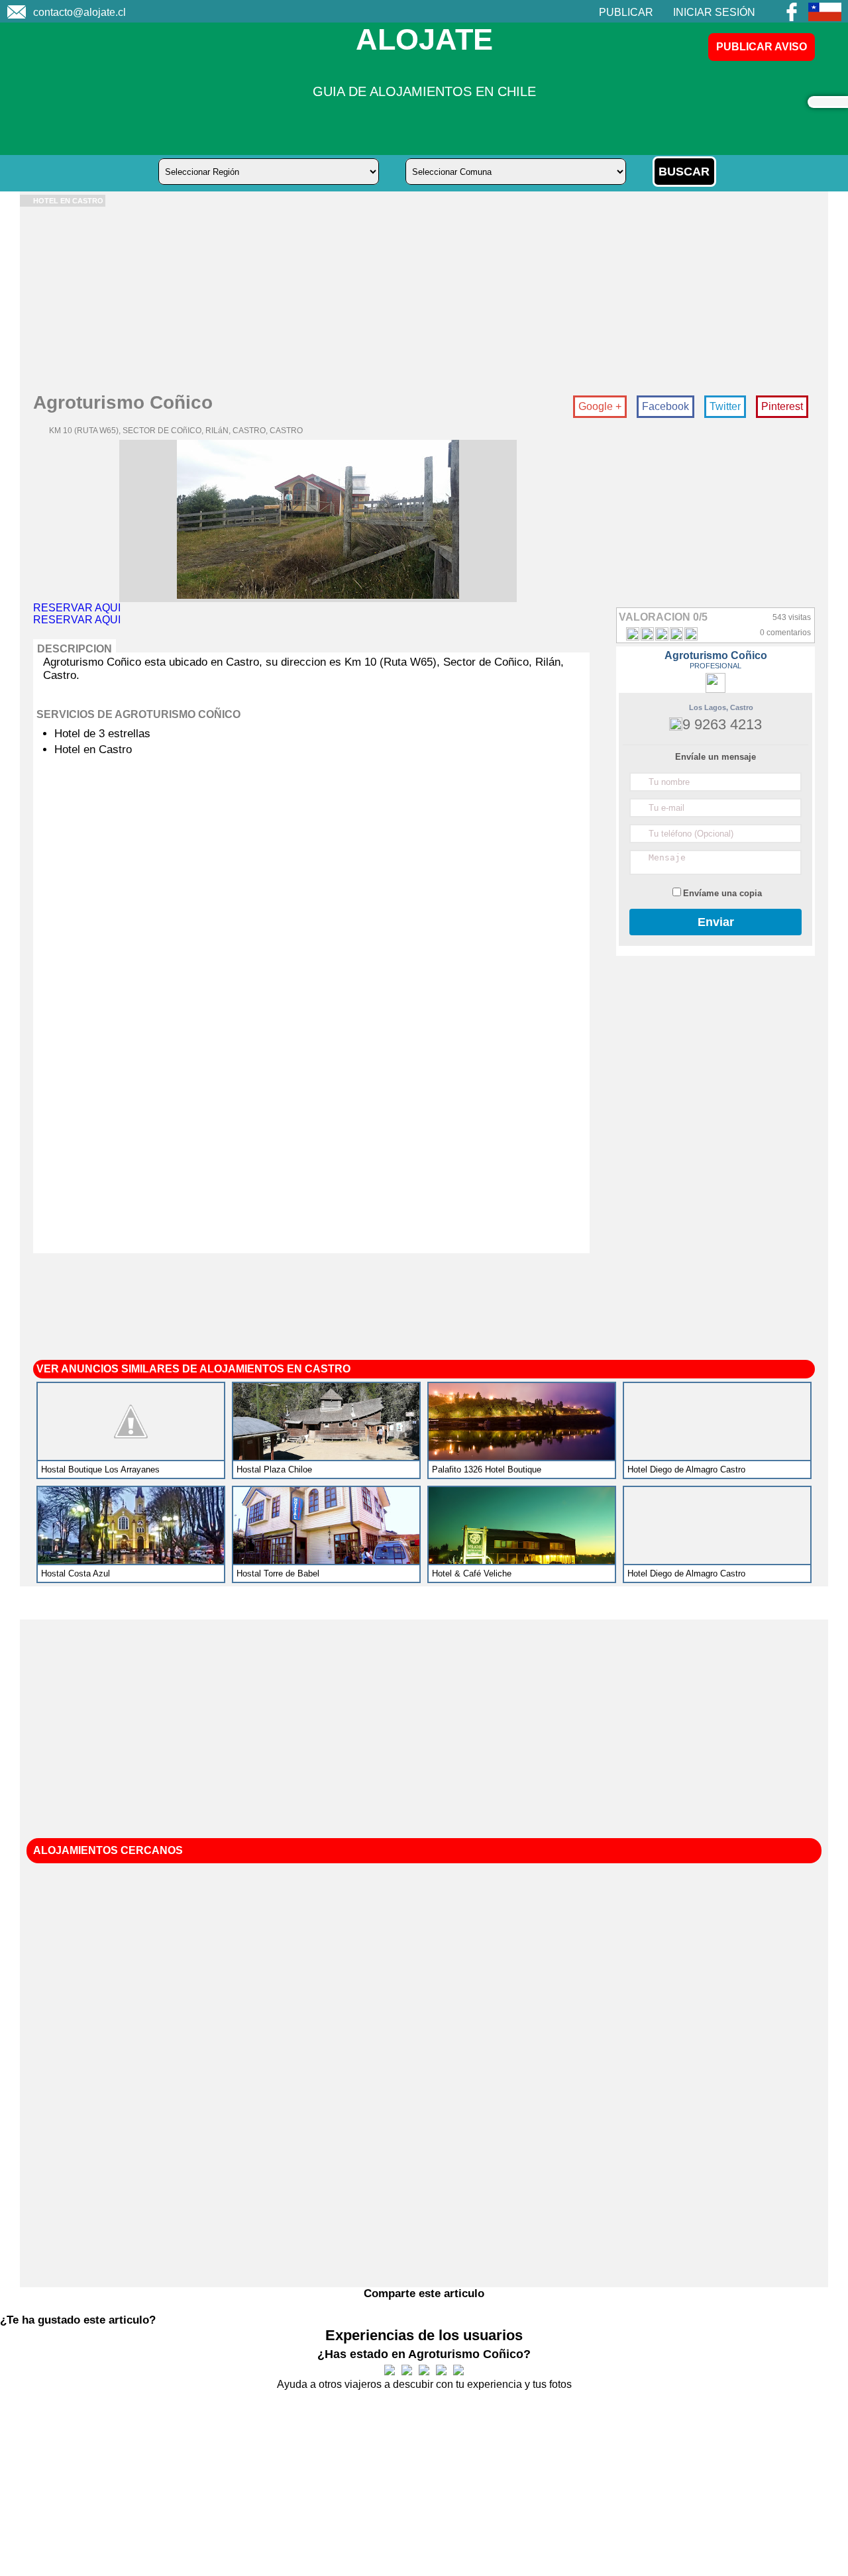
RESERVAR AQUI (77, 608)
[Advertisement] (417, 299)
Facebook (665, 406)
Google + (600, 406)
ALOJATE (424, 39)
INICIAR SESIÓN (714, 12)
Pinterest (782, 406)
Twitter (725, 406)
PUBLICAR (626, 12)
